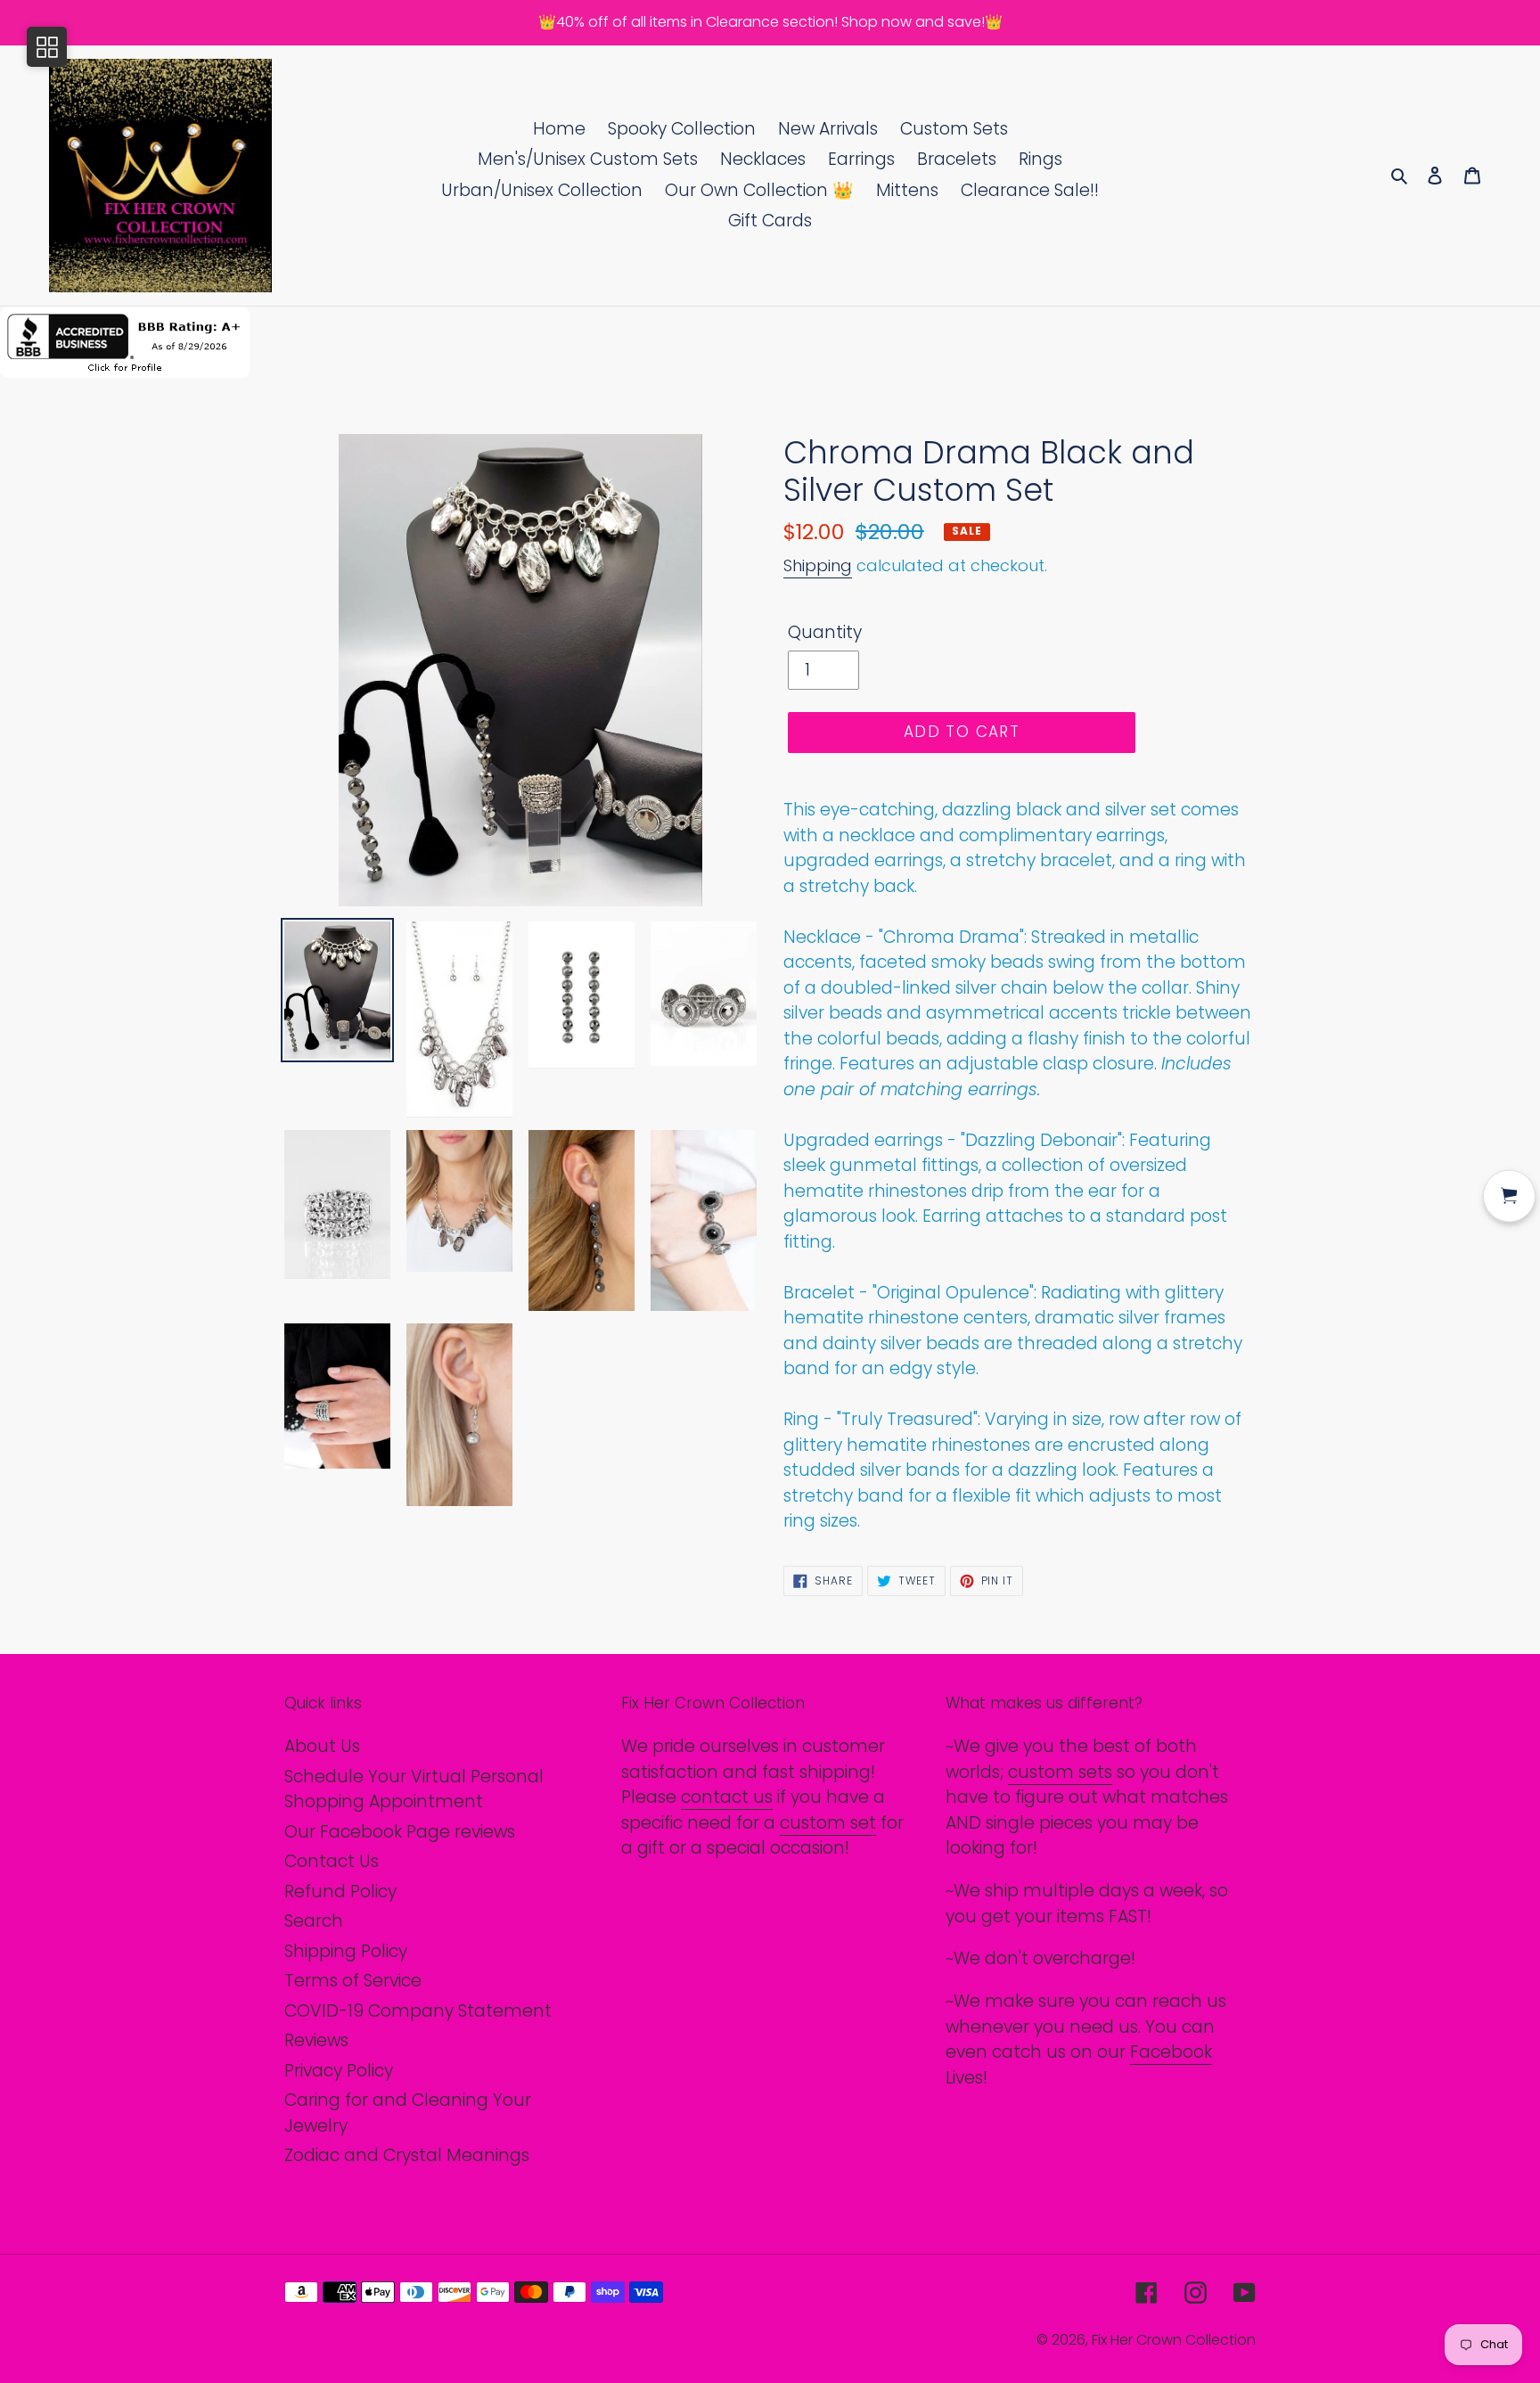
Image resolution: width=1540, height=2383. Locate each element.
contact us (727, 1797)
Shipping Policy (346, 1951)
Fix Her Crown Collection (1174, 2340)
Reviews (316, 2040)
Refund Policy (340, 1892)
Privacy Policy (339, 2071)
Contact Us (332, 1861)
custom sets (1060, 1772)
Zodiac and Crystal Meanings (407, 2155)
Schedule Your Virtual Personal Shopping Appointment (414, 1789)
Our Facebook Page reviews (400, 1832)
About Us (322, 1746)
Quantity (825, 632)
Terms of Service (353, 1981)
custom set (828, 1823)
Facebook (1171, 2052)
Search (314, 1921)
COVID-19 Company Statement (418, 2011)
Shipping (818, 565)
